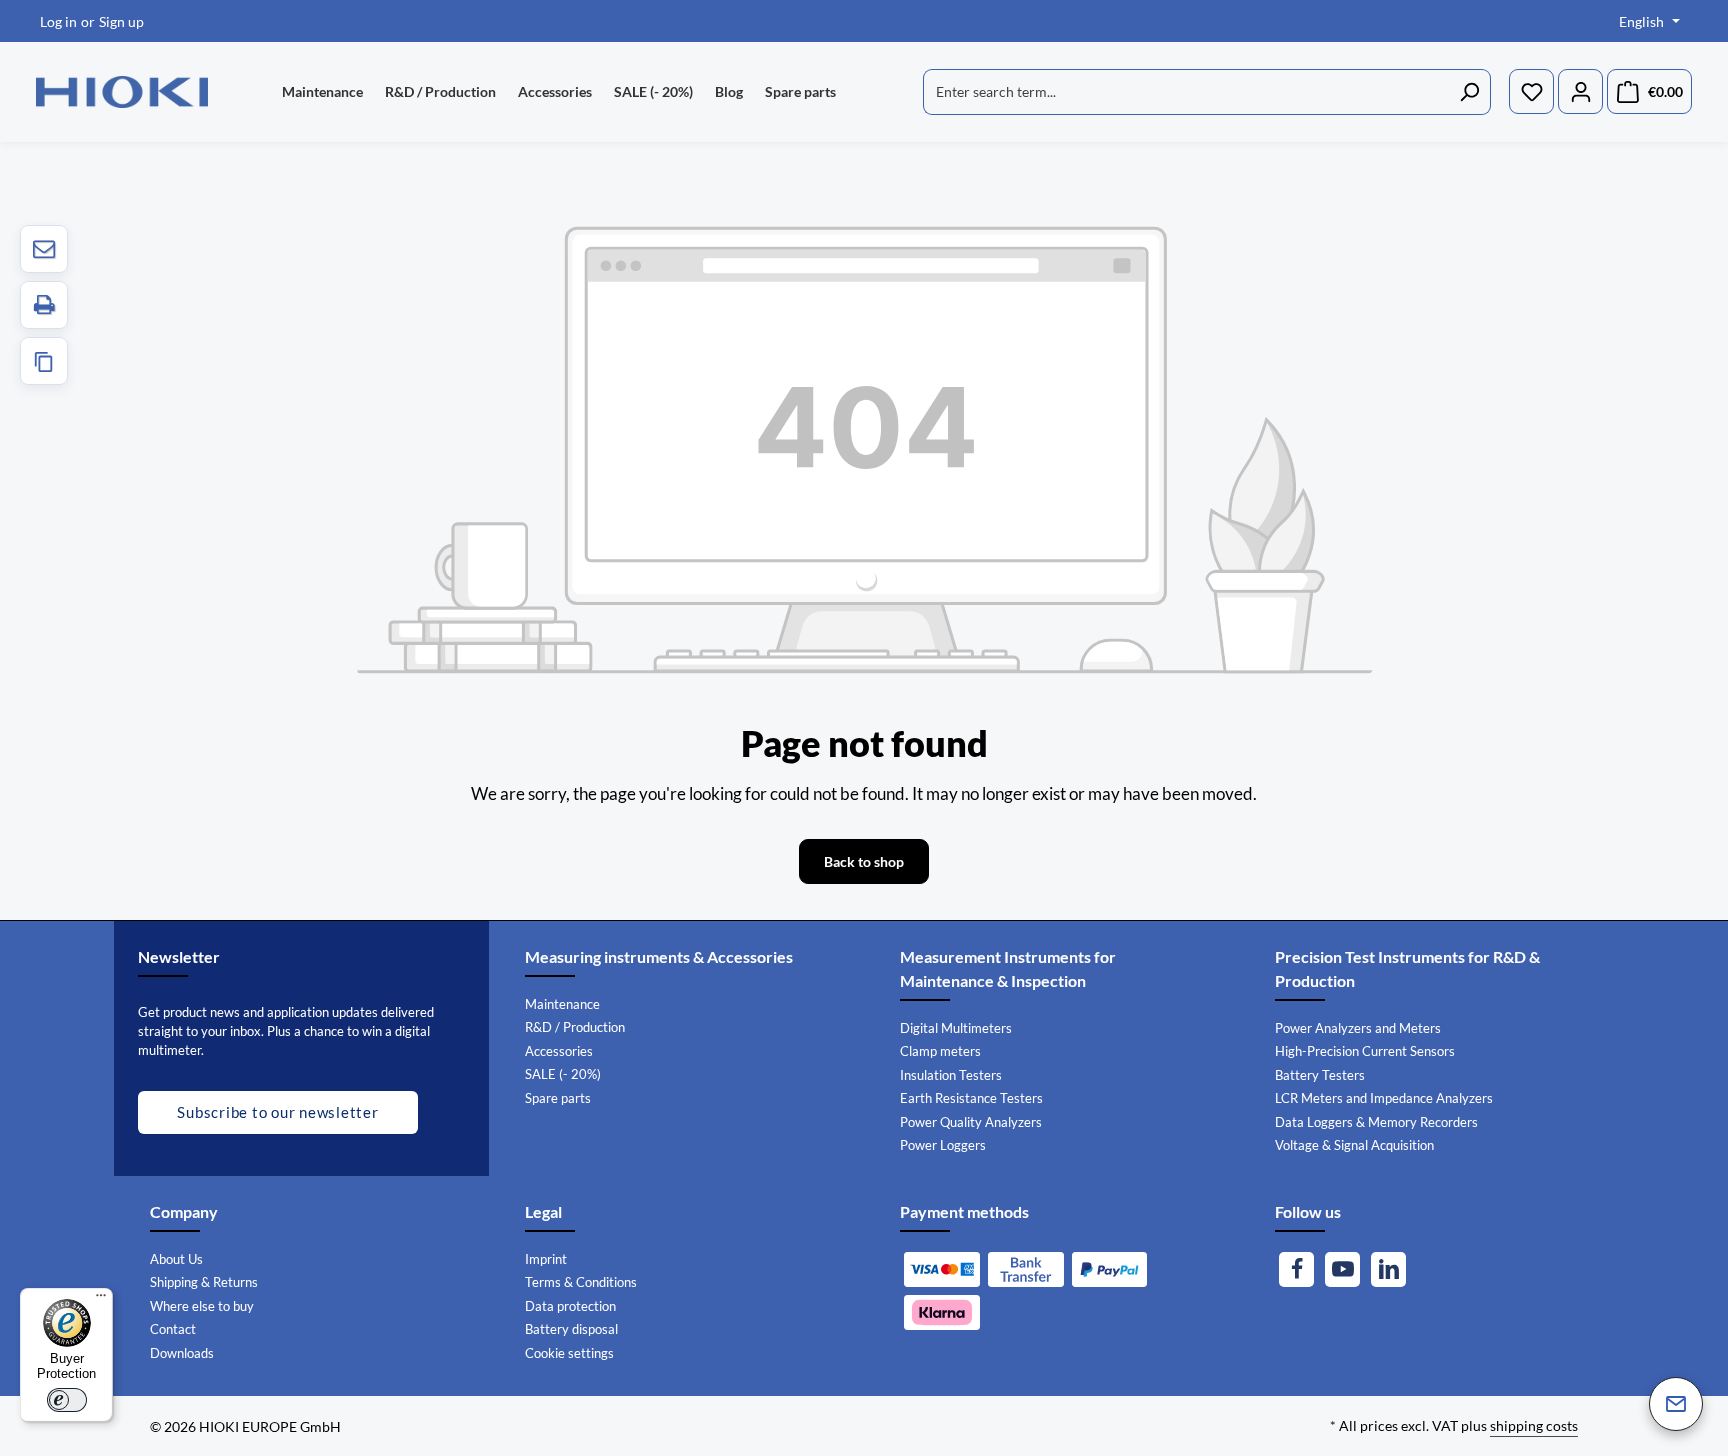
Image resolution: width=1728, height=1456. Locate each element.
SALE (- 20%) (563, 1074)
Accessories (559, 1051)
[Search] (1469, 92)
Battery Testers (1320, 1075)
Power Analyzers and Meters (1358, 1028)
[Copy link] (44, 361)
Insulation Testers (951, 1075)
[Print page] (44, 305)
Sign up (121, 21)
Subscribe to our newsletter (277, 1112)
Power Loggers (943, 1145)
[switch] (67, 1400)
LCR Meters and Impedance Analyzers (1384, 1098)
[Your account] (1580, 92)
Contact (173, 1329)
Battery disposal (571, 1329)
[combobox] (1186, 92)
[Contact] (1676, 1404)
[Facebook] (1296, 1269)
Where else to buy (202, 1306)
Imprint (546, 1259)
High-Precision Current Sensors (1365, 1051)
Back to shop (864, 861)
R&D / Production (575, 1027)
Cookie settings (569, 1353)
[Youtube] (1342, 1269)
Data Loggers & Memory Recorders (1376, 1122)
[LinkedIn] (1388, 1269)
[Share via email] (44, 249)
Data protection (570, 1306)
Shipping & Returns (204, 1282)
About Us (176, 1259)
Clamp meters (940, 1051)
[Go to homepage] (122, 92)
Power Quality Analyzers (971, 1122)
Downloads (182, 1353)
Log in (58, 21)
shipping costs (1534, 1425)
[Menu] (101, 1300)
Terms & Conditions (581, 1282)
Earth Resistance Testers (971, 1098)
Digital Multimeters (956, 1028)
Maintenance (562, 1004)
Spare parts (558, 1098)
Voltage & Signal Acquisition (1354, 1145)
